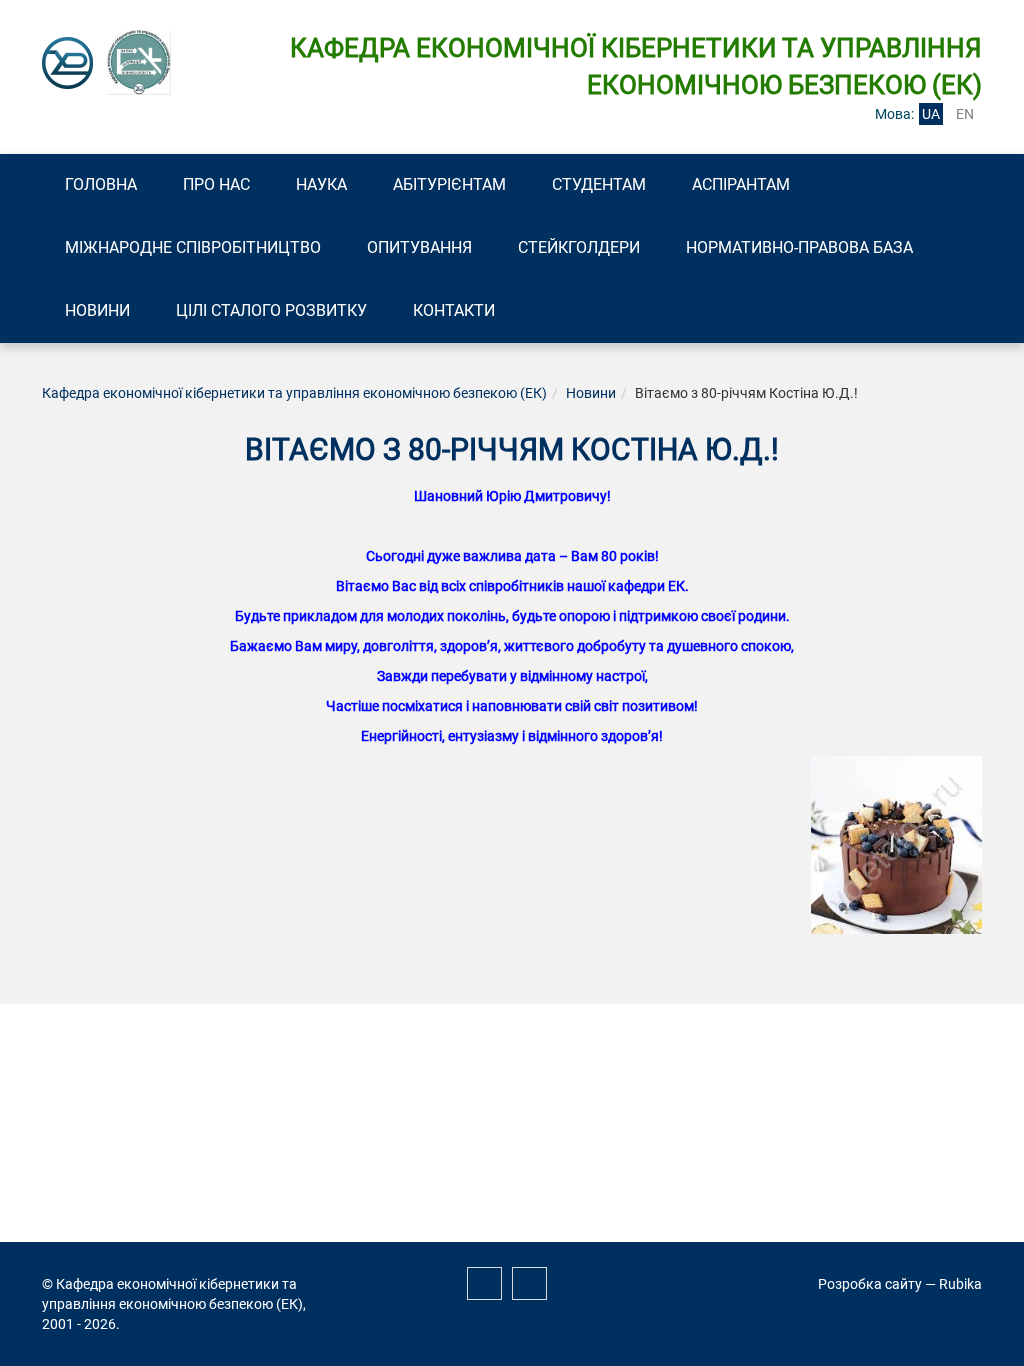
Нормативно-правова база (799, 247)
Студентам (599, 184)
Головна (101, 184)
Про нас (216, 184)
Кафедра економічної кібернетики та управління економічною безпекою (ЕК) (294, 393)
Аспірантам (741, 184)
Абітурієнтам (449, 184)
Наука (321, 184)
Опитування (419, 247)
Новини (97, 310)
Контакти (454, 310)
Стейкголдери (579, 247)
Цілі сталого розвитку (271, 310)
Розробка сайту (870, 1284)
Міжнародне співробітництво (193, 247)
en (965, 114)
